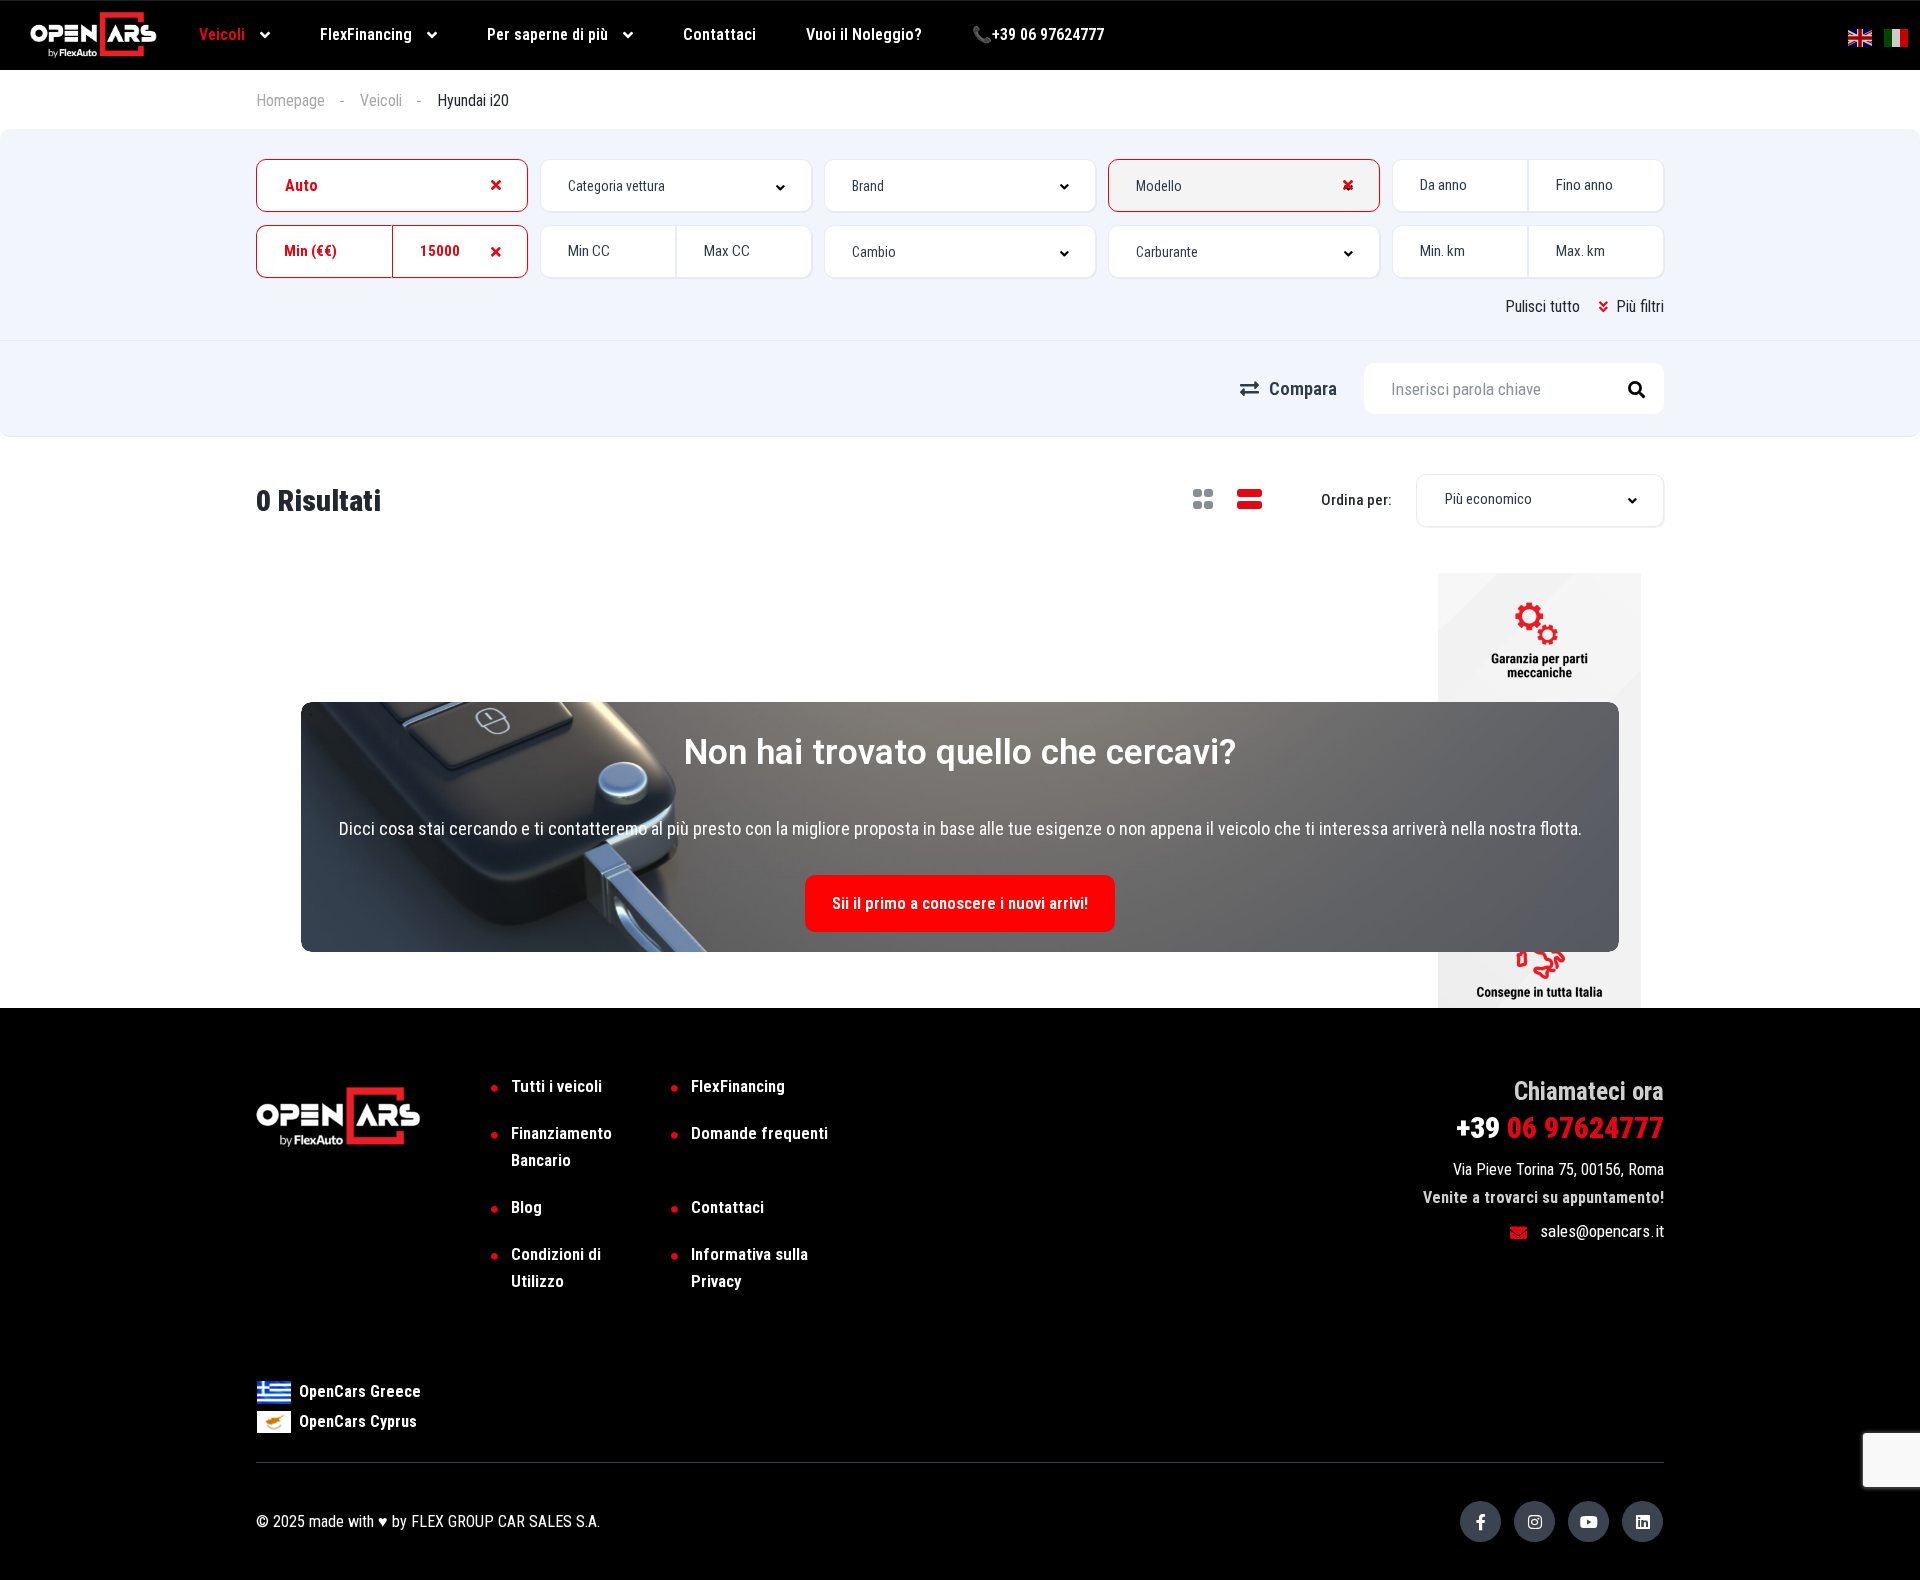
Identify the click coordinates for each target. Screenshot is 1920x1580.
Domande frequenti (759, 1133)
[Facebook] (1480, 1521)
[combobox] (392, 185)
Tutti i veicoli (556, 1086)
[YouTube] (1588, 1521)
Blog (526, 1207)
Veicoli (381, 100)
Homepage (290, 100)
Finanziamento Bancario (561, 1146)
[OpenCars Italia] (93, 33)
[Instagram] (1534, 1521)
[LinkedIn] (1642, 1521)
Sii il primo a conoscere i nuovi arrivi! (960, 903)
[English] (1861, 37)
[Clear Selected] (496, 185)
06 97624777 (1560, 1127)
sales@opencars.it (1600, 1231)
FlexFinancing (738, 1086)
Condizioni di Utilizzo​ (556, 1267)
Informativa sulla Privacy (749, 1267)
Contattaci (727, 1207)
